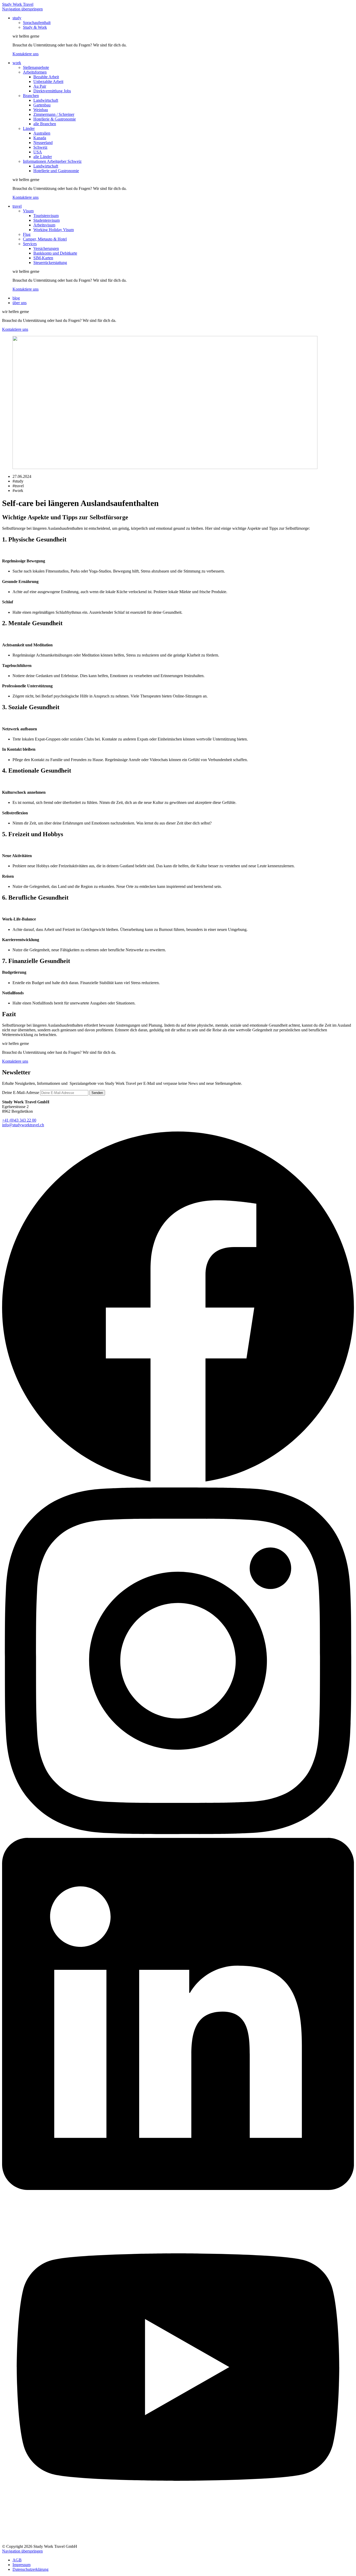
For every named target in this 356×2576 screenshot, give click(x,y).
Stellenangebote (36, 67)
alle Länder (43, 157)
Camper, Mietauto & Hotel (45, 239)
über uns (20, 303)
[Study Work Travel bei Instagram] (178, 1835)
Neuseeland (43, 143)
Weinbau (41, 110)
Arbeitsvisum (44, 225)
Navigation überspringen (22, 9)
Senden (97, 1093)
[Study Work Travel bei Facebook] (178, 1482)
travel (17, 206)
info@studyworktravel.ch (23, 1125)
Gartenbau (42, 105)
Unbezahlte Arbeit (48, 82)
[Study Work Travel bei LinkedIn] (178, 2189)
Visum (28, 211)
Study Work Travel (18, 4)
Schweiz (40, 147)
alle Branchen (45, 124)
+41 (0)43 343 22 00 (19, 1120)
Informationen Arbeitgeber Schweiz (52, 161)
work (17, 63)
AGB (17, 2560)
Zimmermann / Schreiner (54, 114)
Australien (42, 133)
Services (30, 244)
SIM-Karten (43, 258)
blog (16, 298)
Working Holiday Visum (54, 230)
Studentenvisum (47, 220)
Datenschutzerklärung (30, 2569)
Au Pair (40, 86)
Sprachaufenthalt (37, 23)
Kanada (40, 138)
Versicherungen (46, 248)
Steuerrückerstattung (50, 263)
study (17, 18)
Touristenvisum (46, 216)
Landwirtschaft (46, 100)
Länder (29, 128)
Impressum (22, 2565)
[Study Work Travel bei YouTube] (178, 2542)
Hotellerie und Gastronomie (56, 171)
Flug (27, 234)
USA (38, 152)
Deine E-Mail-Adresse (21, 1093)
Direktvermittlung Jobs (52, 91)
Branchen (31, 96)
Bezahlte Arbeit (46, 77)
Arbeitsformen (35, 72)
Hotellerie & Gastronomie (55, 119)
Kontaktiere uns (26, 54)
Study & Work (35, 27)
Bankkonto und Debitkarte (55, 253)
